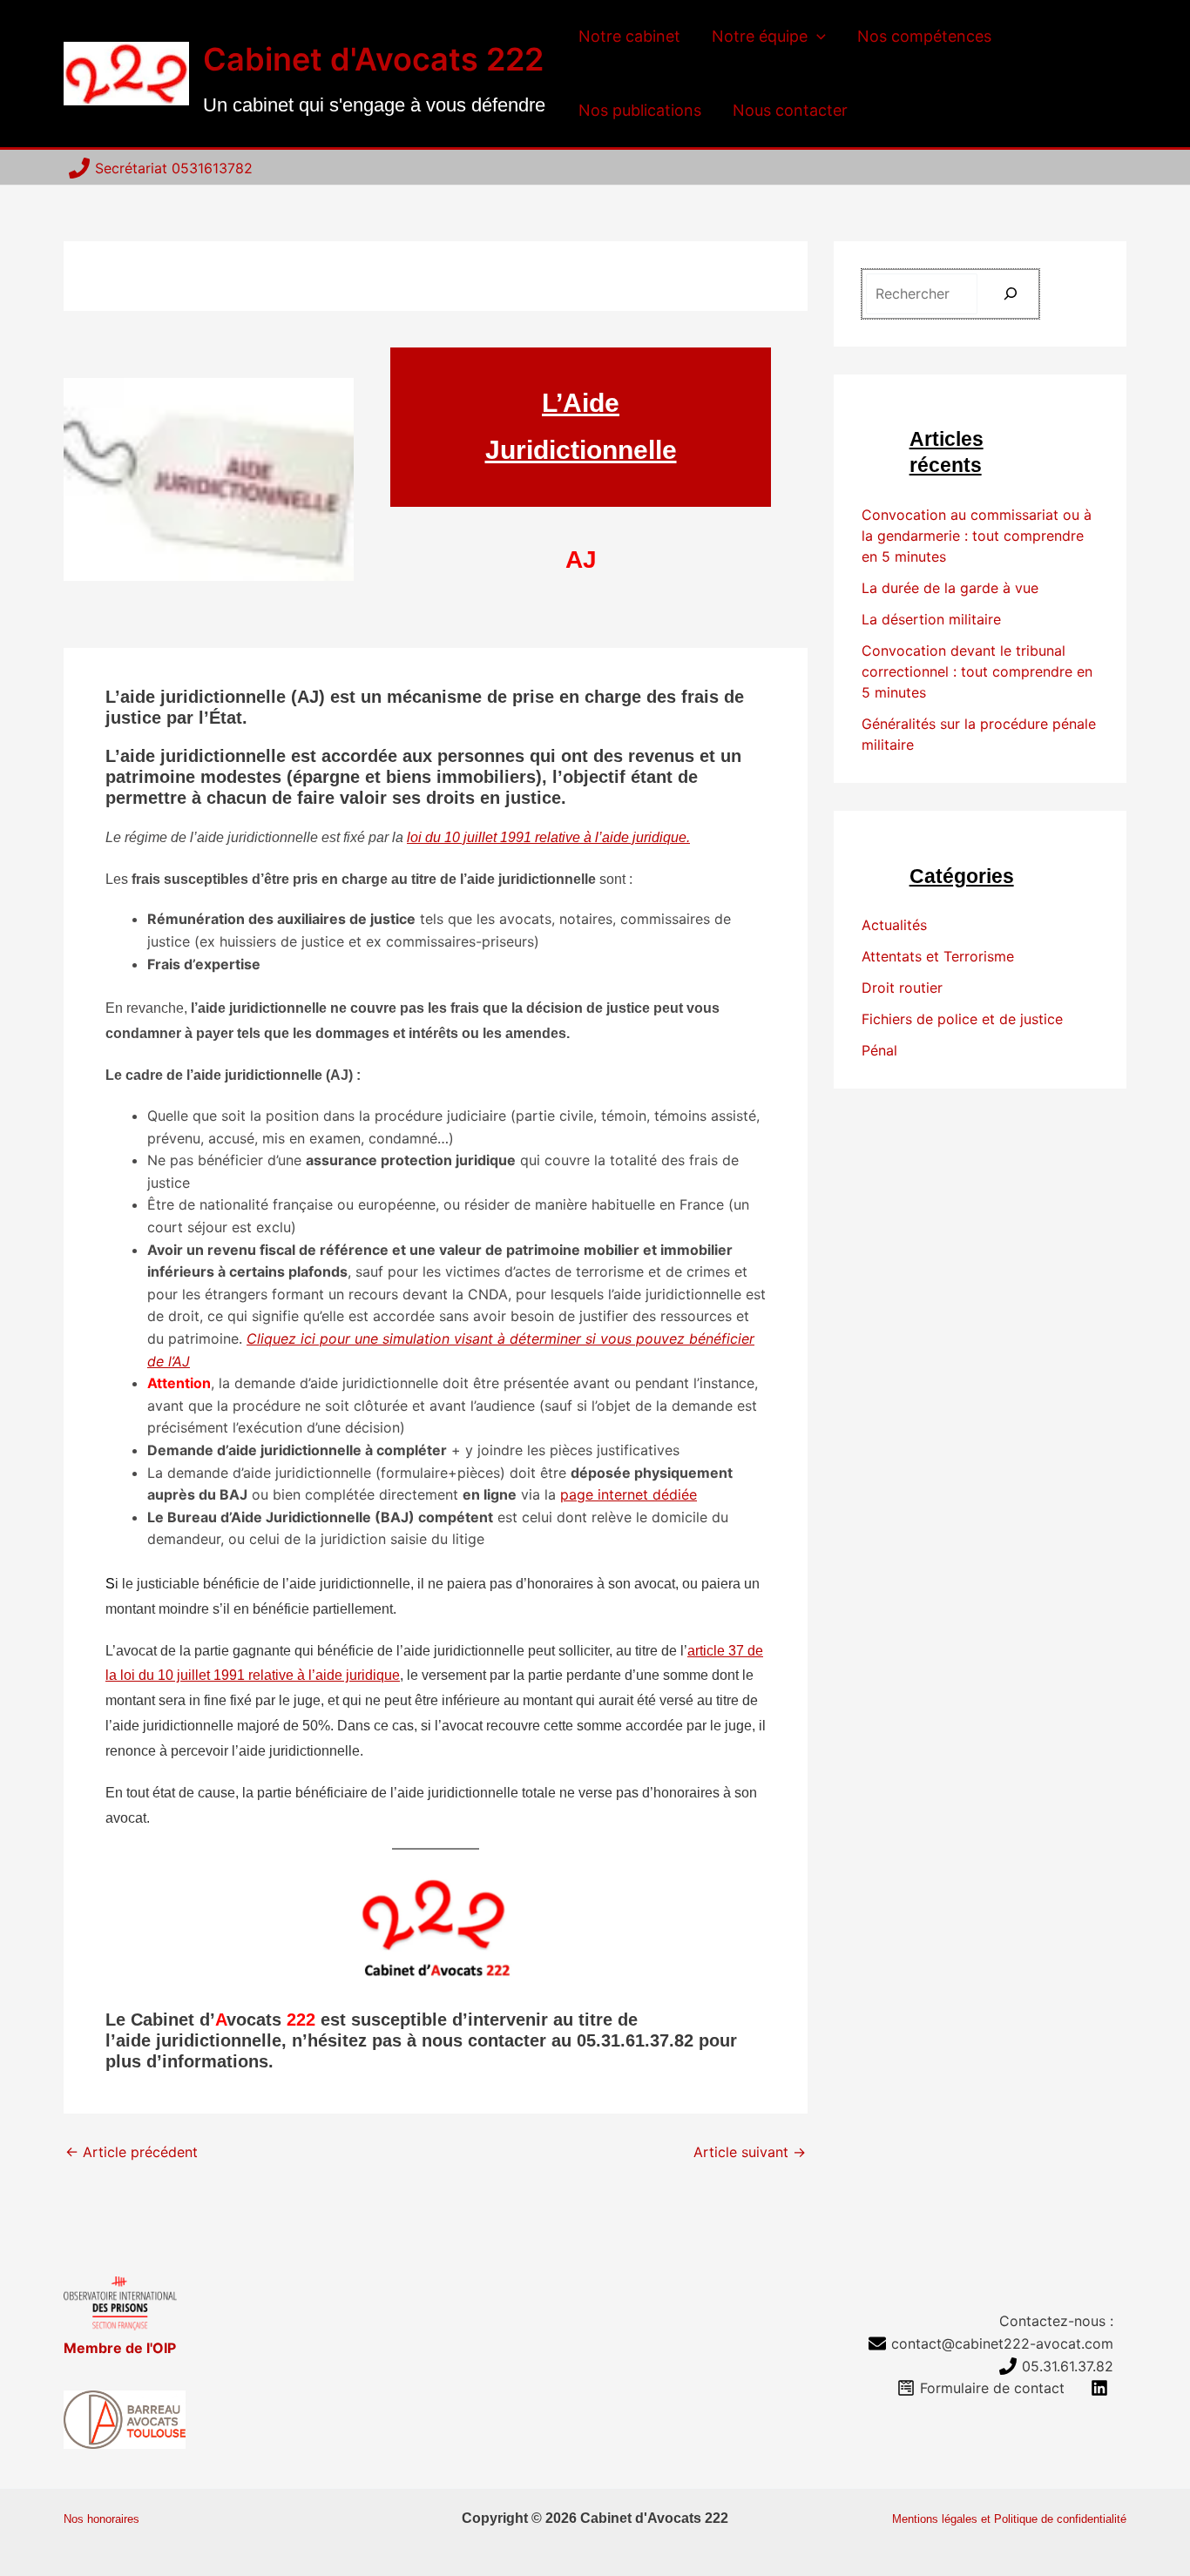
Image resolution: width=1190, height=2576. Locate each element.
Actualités (894, 925)
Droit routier (902, 988)
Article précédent (132, 2152)
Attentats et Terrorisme (938, 956)
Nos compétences (924, 36)
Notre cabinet (629, 36)
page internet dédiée (629, 1494)
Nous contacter (790, 110)
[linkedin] (1102, 2388)
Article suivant (750, 2152)
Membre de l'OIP (120, 2348)
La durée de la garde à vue (950, 588)
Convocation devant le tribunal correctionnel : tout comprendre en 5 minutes (977, 671)
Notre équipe (760, 36)
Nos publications (640, 110)
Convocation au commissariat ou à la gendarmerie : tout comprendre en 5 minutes (977, 536)
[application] (817, 37)
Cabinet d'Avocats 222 (373, 59)
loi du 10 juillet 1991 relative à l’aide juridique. (548, 837)
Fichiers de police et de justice (962, 1019)
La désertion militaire (931, 619)
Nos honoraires (101, 2519)
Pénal (879, 1050)
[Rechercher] (1011, 293)
